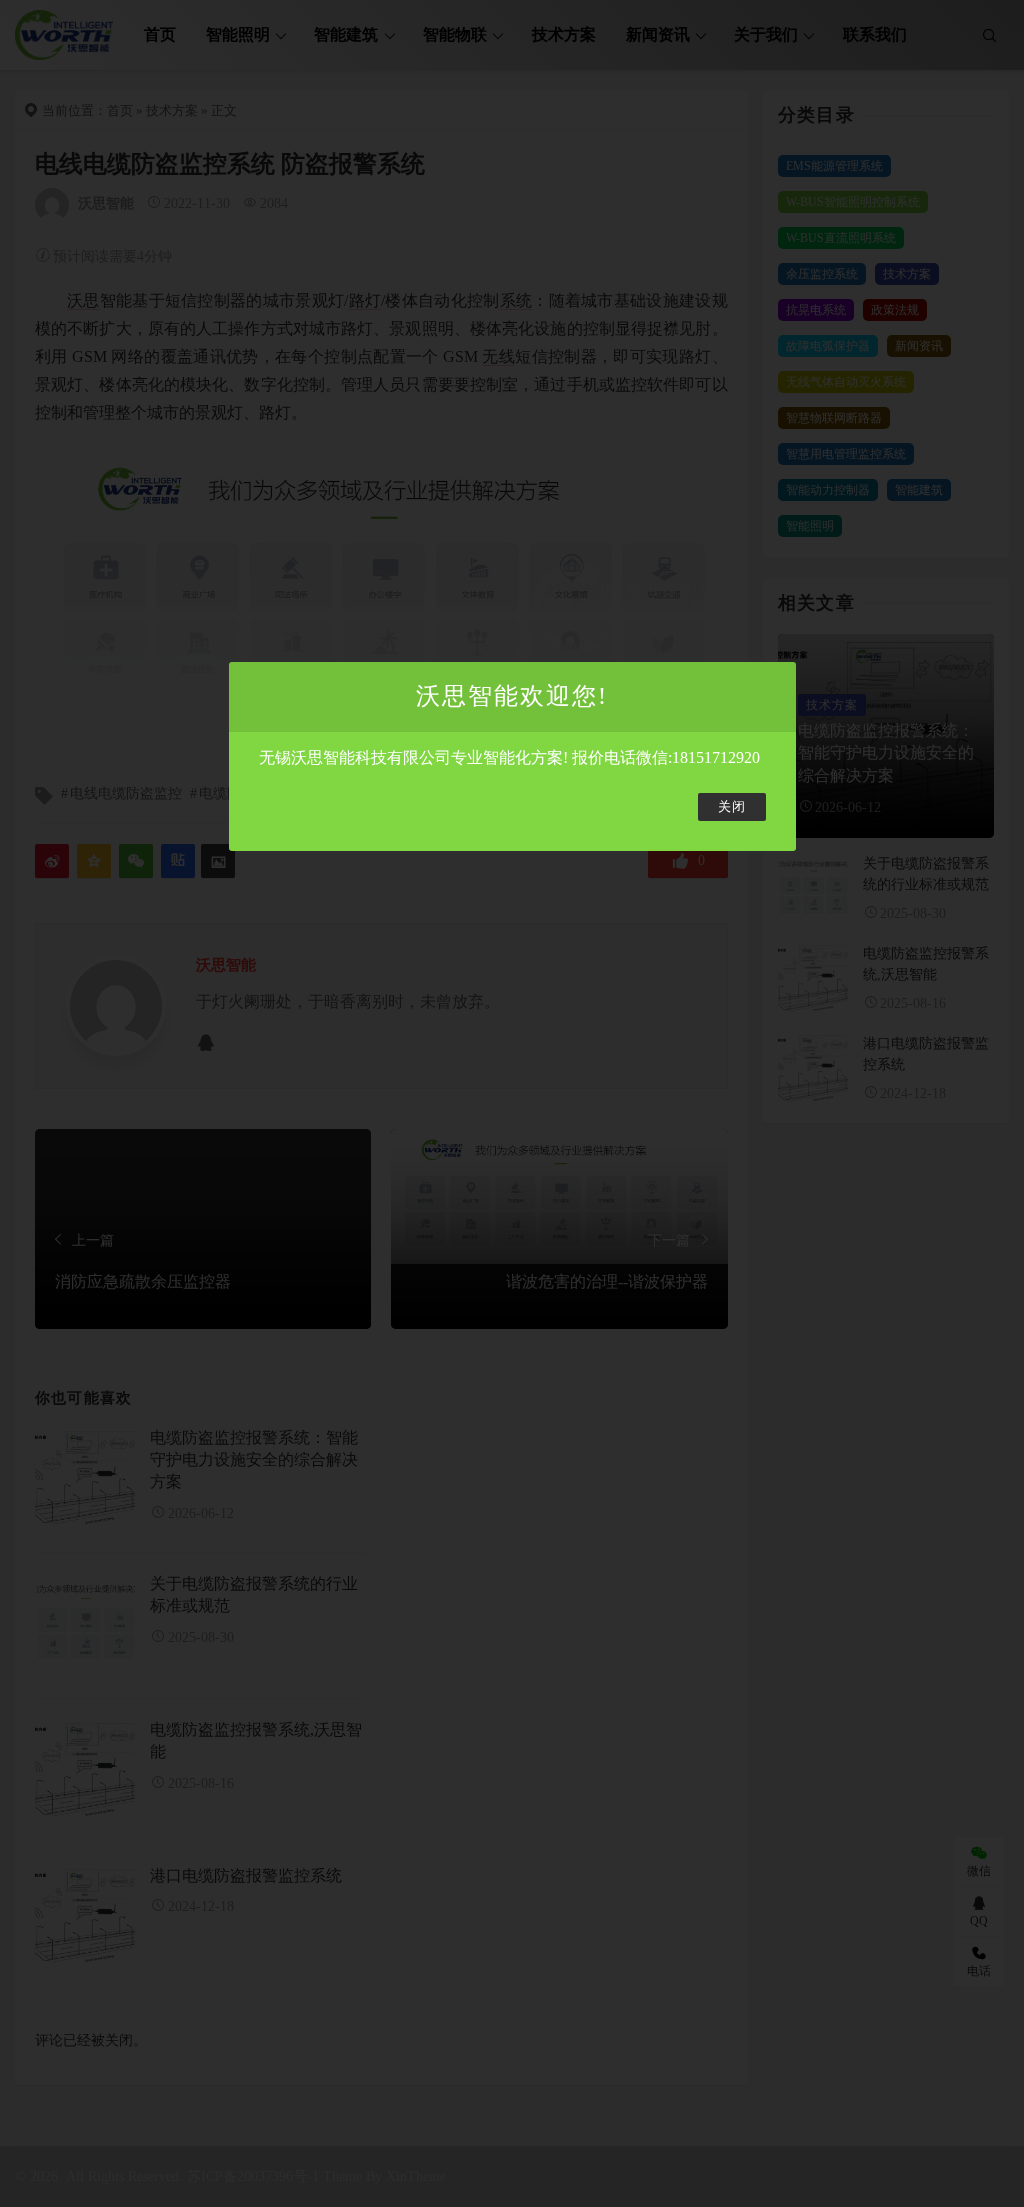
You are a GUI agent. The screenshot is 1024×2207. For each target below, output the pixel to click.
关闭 (732, 807)
